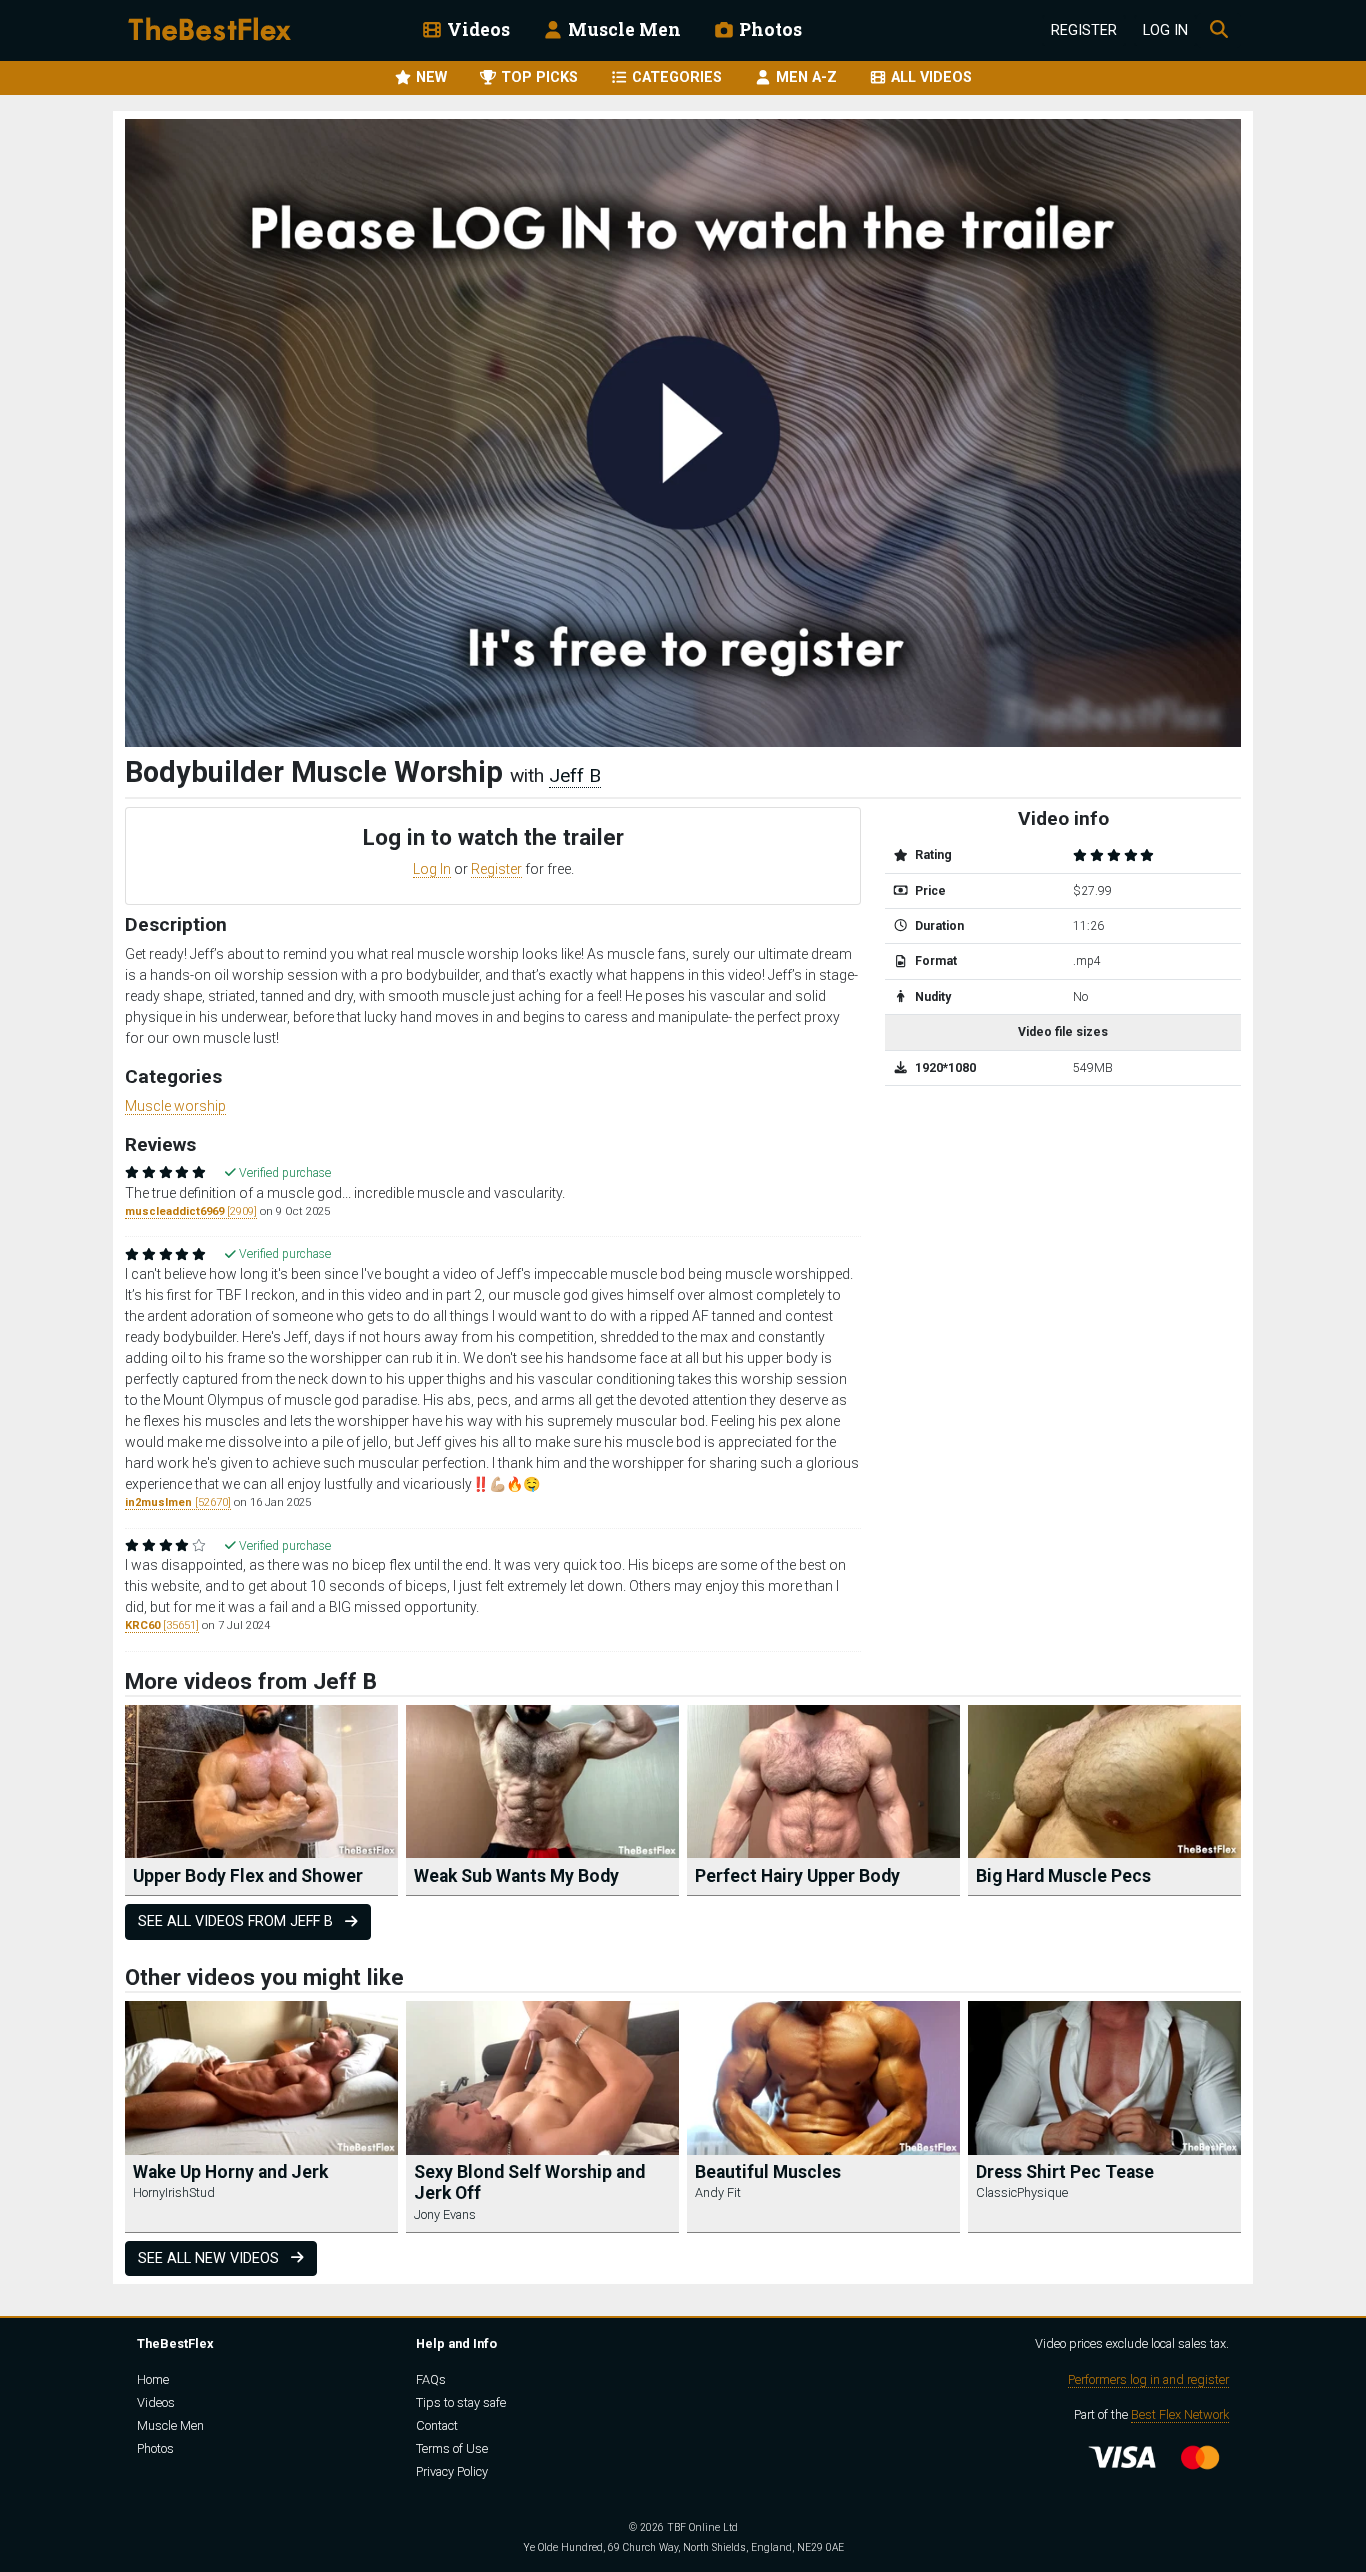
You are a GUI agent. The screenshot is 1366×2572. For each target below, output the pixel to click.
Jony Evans (445, 2214)
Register (1084, 30)
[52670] (178, 1502)
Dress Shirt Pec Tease (1065, 2172)
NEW (429, 77)
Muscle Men (622, 29)
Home (153, 2379)
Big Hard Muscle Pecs (1063, 1876)
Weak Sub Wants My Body (516, 1876)
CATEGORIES (675, 77)
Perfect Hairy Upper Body (797, 1876)
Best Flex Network (1180, 2414)
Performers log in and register (1148, 2379)
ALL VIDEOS (929, 77)
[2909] (191, 1211)
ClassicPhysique (1022, 2192)
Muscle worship (175, 1106)
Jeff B (575, 775)
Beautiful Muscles (768, 2172)
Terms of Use (452, 2448)
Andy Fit (718, 2192)
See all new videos (210, 2258)
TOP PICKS (537, 77)
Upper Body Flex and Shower (248, 1876)
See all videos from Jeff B (237, 1921)
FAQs (431, 2379)
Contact (437, 2425)
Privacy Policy (452, 2471)
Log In (1165, 30)
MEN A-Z (804, 77)
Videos (476, 29)
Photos (768, 29)
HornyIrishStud (174, 2192)
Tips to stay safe (461, 2402)
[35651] (162, 1625)
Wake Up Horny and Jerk (230, 2172)
